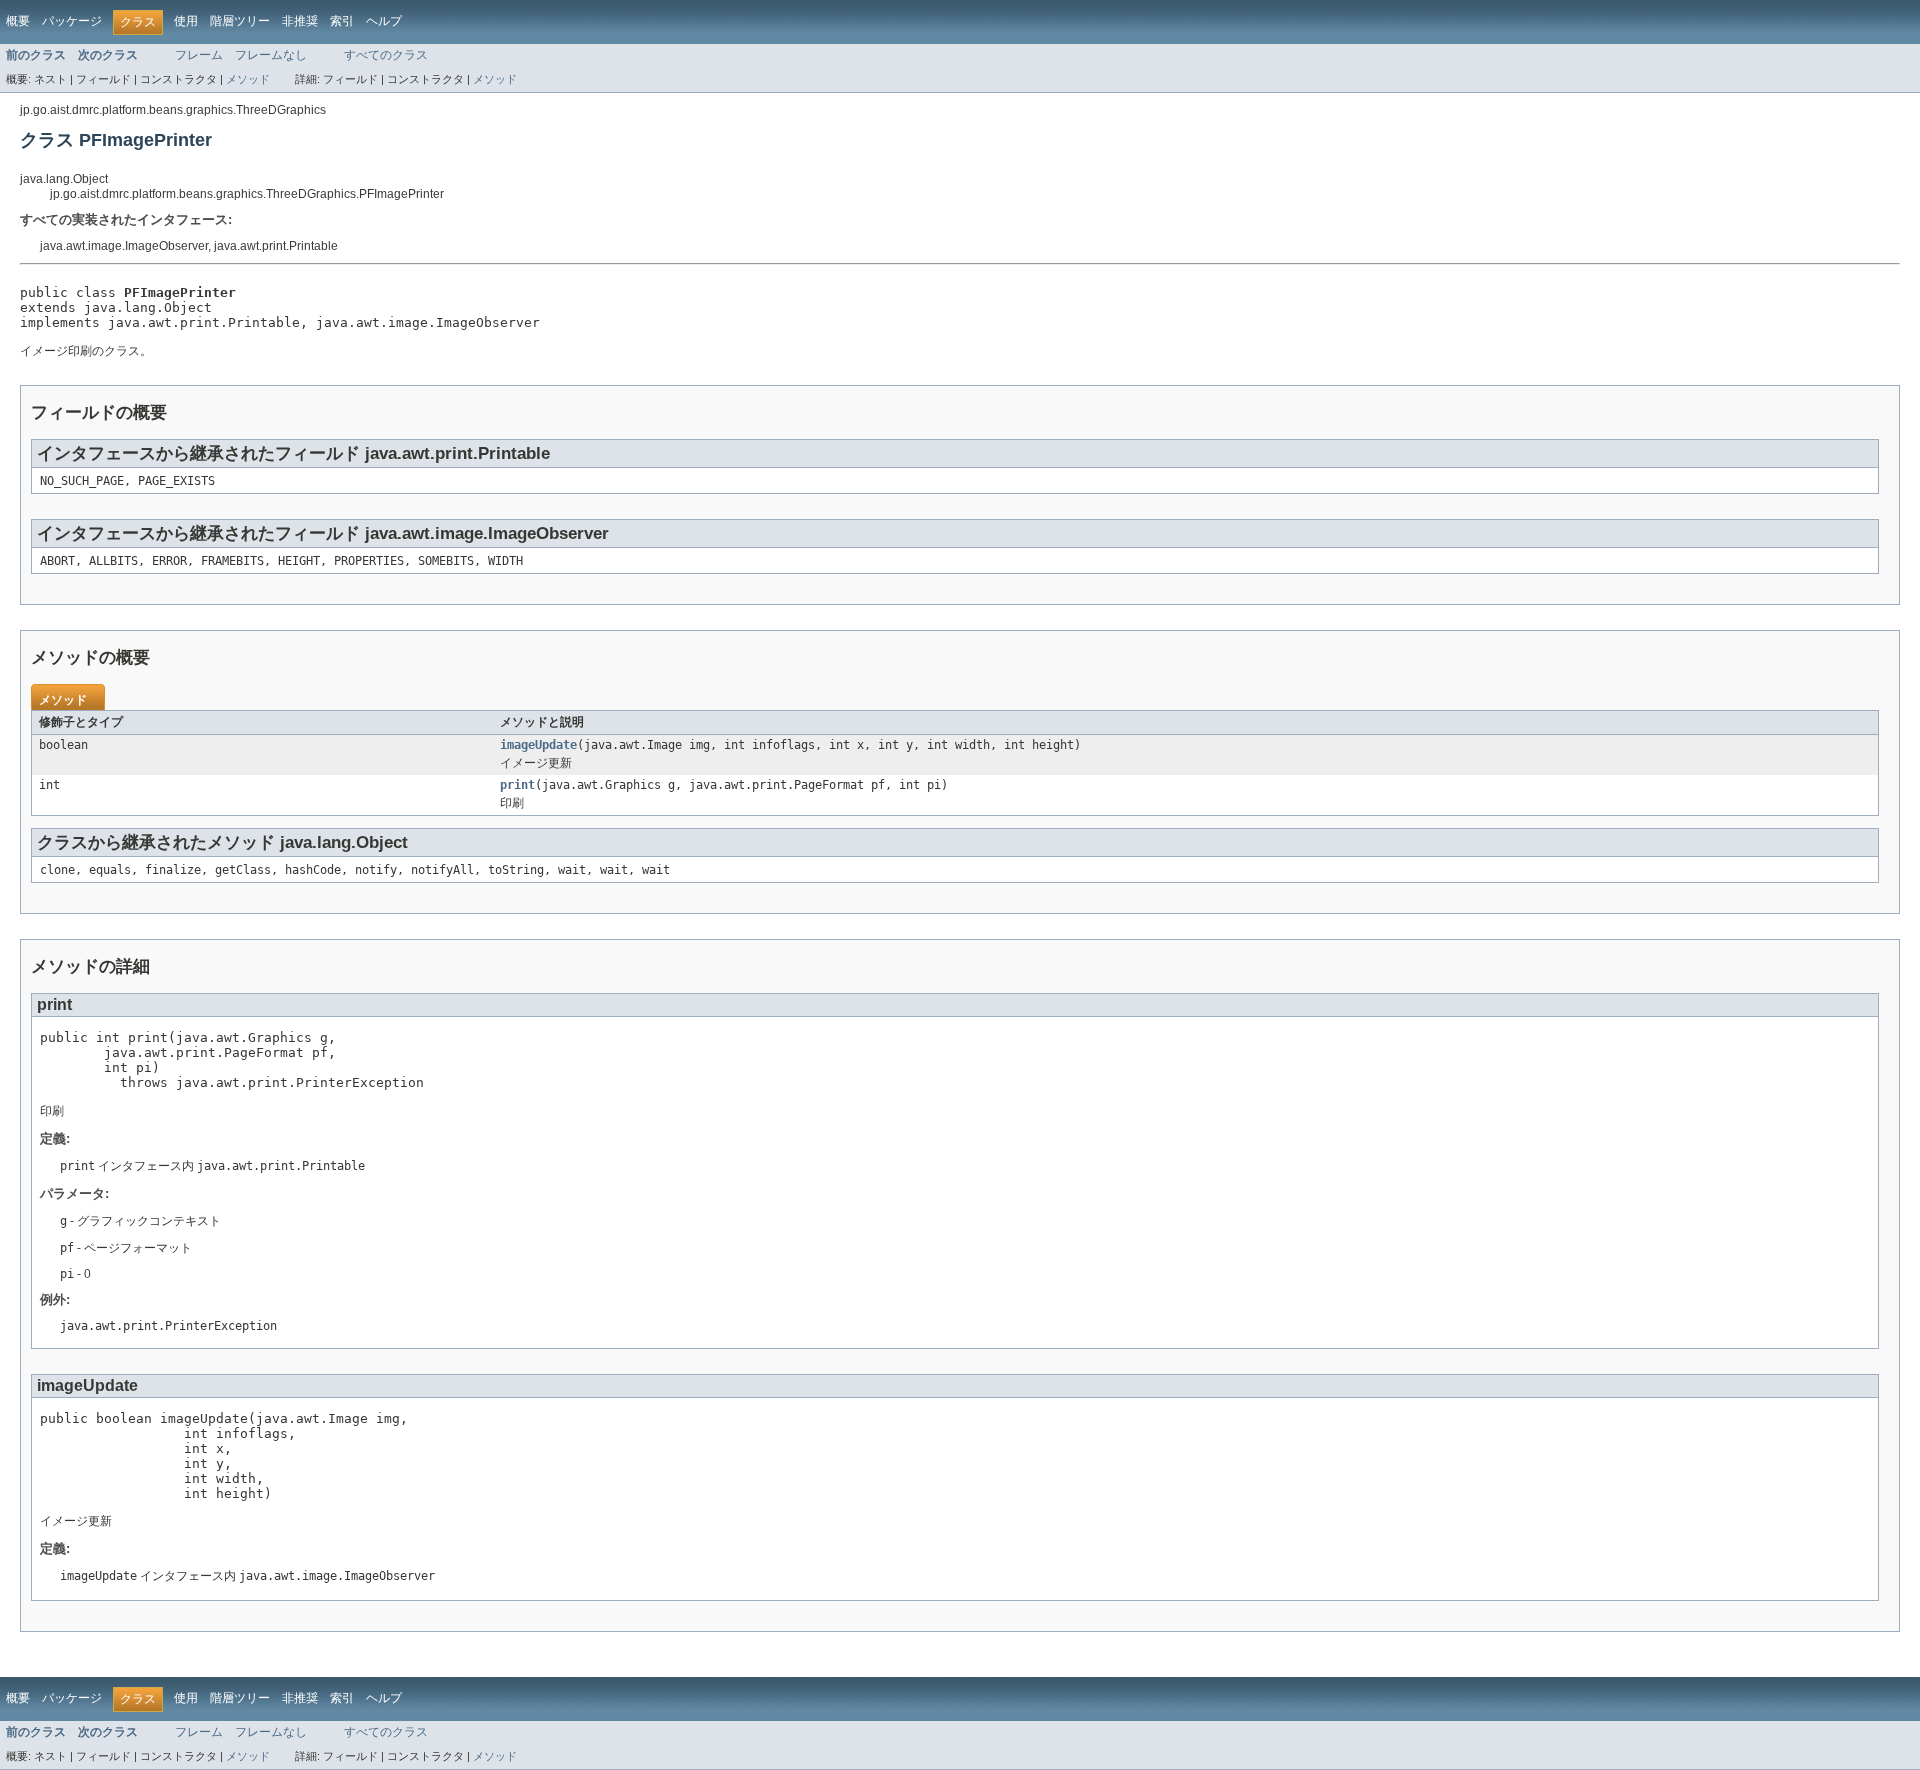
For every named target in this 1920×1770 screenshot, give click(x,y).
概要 (18, 21)
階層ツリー (240, 21)
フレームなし (271, 55)
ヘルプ (384, 21)
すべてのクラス (386, 55)
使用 (186, 21)
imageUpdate (538, 745)
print (517, 785)
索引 (342, 21)
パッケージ (72, 21)
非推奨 (300, 21)
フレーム (199, 55)
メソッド (248, 79)
